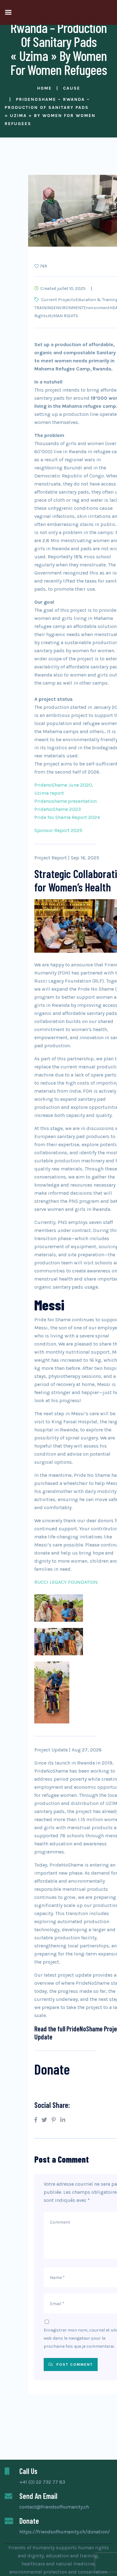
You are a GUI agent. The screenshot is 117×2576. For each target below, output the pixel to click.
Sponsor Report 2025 (58, 830)
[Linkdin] (63, 2120)
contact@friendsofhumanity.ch (54, 2507)
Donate (52, 2069)
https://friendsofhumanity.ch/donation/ (65, 2532)
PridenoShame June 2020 (63, 785)
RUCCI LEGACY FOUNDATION (66, 1582)
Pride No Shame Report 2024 (67, 817)
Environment (97, 308)
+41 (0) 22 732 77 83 (42, 2482)
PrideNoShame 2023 (58, 809)
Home (44, 88)
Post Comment (74, 2364)
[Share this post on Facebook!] (36, 2120)
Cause (72, 88)
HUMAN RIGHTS (63, 316)
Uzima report (49, 793)
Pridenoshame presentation (66, 801)
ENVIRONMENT (68, 308)
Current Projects (58, 300)
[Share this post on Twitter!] (44, 2120)
